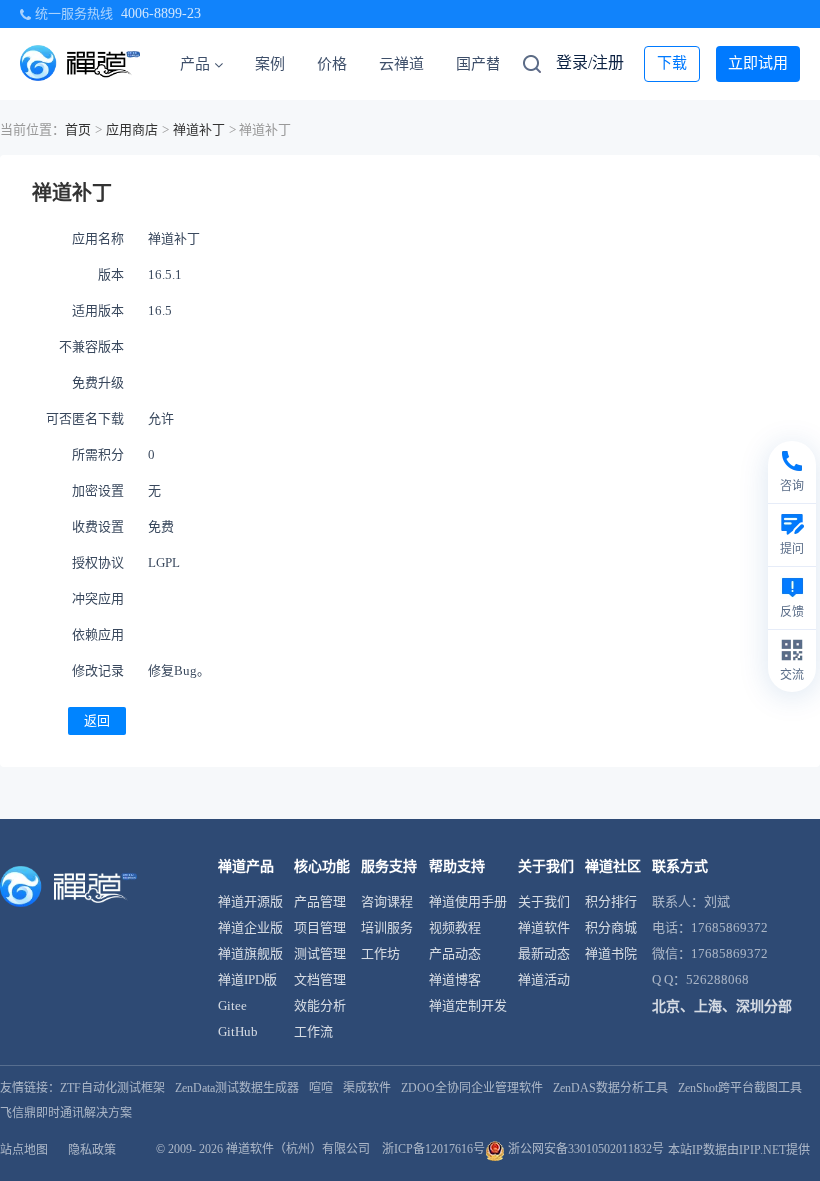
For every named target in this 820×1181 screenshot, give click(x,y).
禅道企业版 (250, 927)
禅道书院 (611, 953)
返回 (97, 720)
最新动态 (544, 953)
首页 (78, 129)
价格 (332, 64)
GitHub (238, 1031)
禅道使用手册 (468, 901)
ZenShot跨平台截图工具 (740, 1088)
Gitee (232, 1005)
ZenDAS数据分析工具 (610, 1088)
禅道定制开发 (468, 1005)
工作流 (313, 1031)
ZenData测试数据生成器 (237, 1088)
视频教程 (455, 927)
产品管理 (320, 901)
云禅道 (401, 64)
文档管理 (320, 979)
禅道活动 (544, 979)
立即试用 (758, 63)
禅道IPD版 (247, 979)
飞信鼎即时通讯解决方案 (66, 1113)
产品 (195, 64)
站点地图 (24, 1150)
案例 (270, 64)
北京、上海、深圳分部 (722, 1006)
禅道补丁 (199, 129)
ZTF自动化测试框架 (112, 1088)
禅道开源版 (250, 901)
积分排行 (611, 901)
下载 (672, 63)
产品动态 (455, 953)
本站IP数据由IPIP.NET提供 (739, 1150)
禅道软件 (544, 927)
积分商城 (611, 927)
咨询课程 (387, 901)
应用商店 (132, 129)
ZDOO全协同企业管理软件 (472, 1088)
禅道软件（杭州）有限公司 (298, 1149)
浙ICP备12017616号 (433, 1149)
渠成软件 (367, 1088)
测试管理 (320, 953)
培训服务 (387, 927)
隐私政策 (92, 1150)
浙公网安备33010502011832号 (584, 1149)
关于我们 (544, 901)
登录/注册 (590, 62)
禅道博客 (455, 979)
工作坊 (380, 953)
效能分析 (320, 1005)
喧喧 (321, 1088)
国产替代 (486, 64)
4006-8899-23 (161, 13)
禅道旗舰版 (250, 953)
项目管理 (320, 927)
